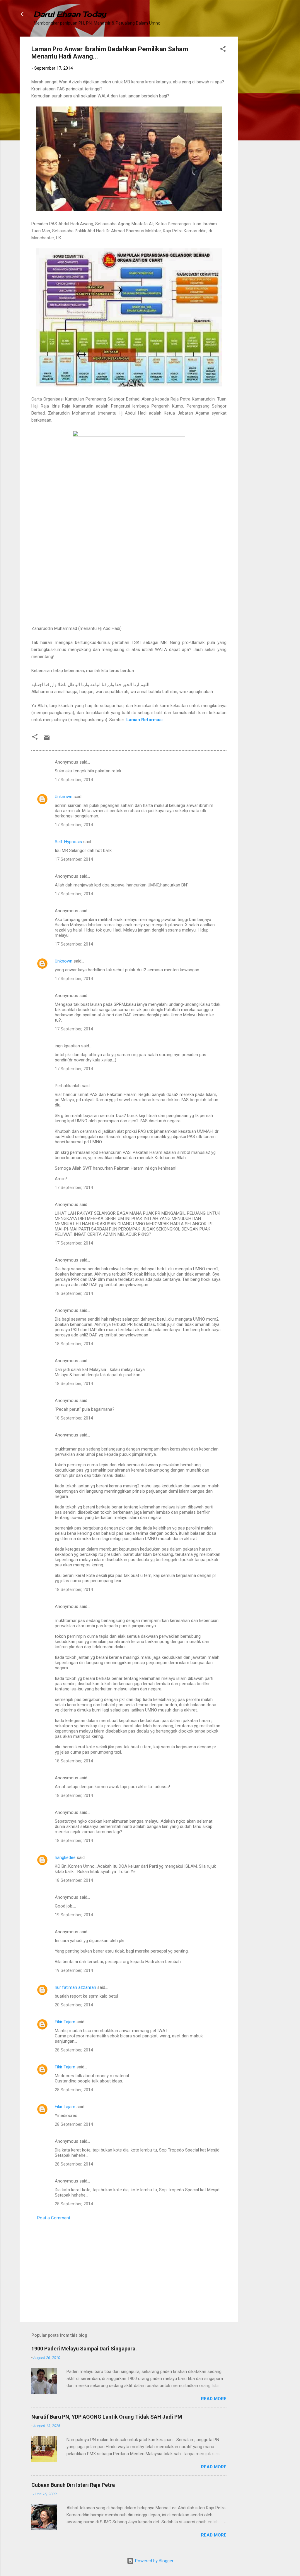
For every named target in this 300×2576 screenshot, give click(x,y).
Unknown (64, 797)
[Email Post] (47, 740)
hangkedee (65, 1857)
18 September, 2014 (74, 1293)
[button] (223, 50)
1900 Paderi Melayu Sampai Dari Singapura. (84, 2349)
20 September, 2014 (74, 2005)
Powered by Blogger (154, 2561)
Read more (214, 2399)
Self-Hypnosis (68, 842)
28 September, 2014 (74, 2050)
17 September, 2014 (74, 780)
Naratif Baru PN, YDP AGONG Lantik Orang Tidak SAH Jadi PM (107, 2417)
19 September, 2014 (74, 1915)
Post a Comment (54, 2218)
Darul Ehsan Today (70, 14)
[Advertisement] (262, 124)
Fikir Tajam (65, 2022)
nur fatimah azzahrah (75, 1987)
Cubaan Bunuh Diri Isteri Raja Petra (73, 2485)
